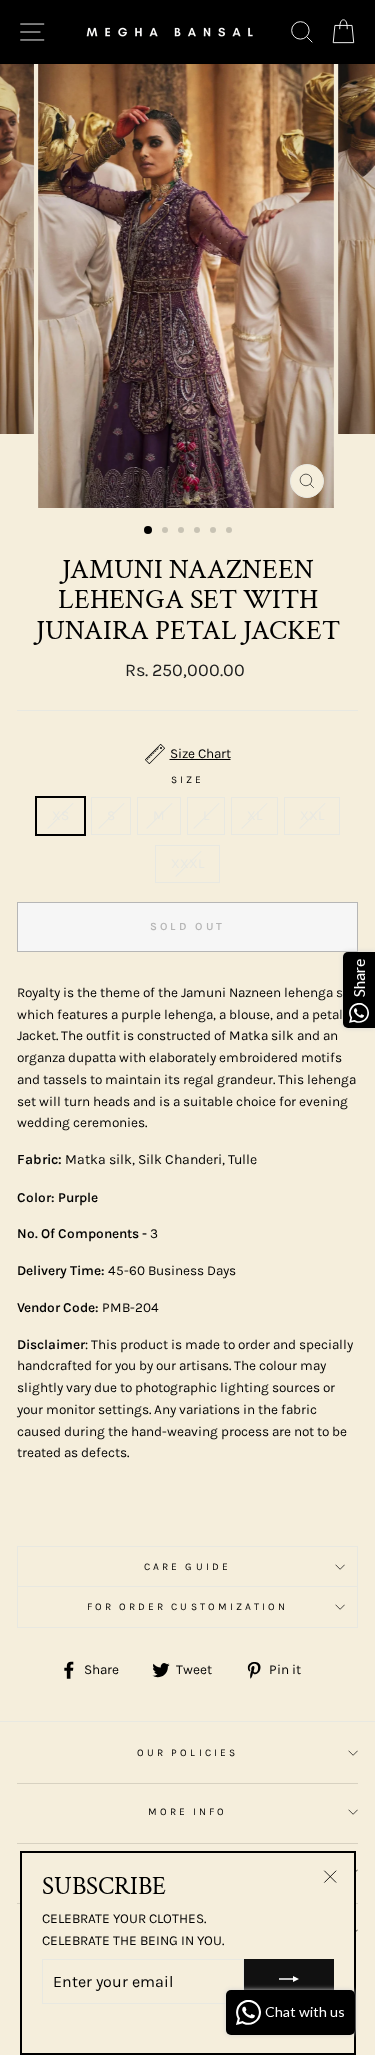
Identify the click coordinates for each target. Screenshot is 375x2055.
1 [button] (149, 531)
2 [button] (167, 532)
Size (187, 780)
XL (254, 815)
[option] (188, 286)
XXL (312, 815)
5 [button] (215, 532)
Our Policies (187, 1753)
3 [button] (183, 532)
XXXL (187, 863)
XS (60, 815)
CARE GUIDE (187, 1567)
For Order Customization (187, 1607)
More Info (188, 1812)
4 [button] (199, 532)
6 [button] (231, 532)
